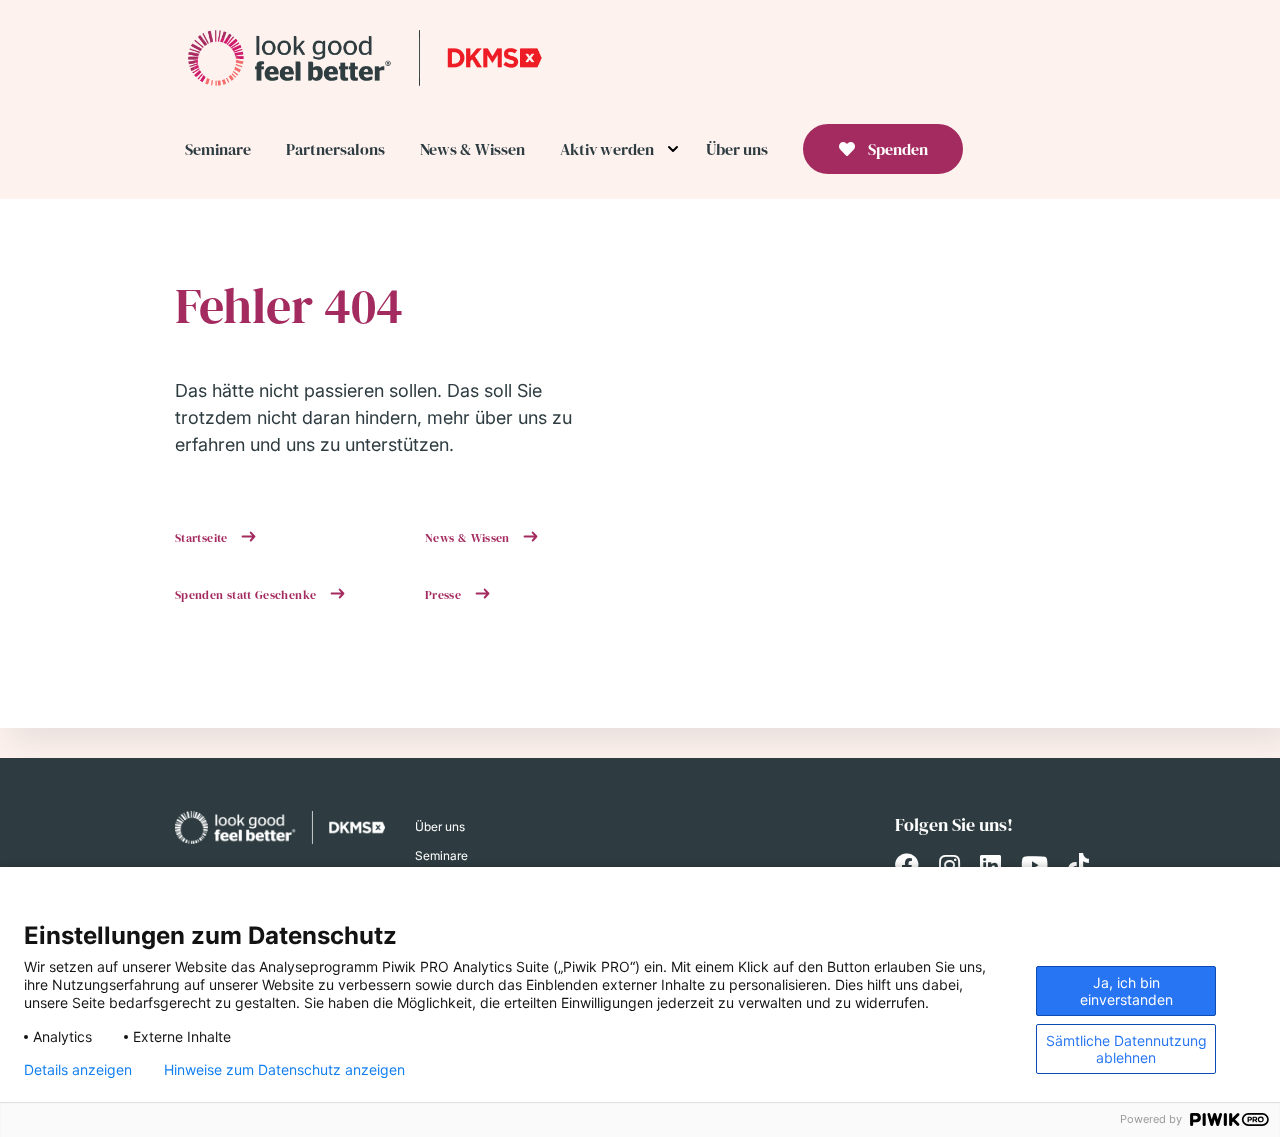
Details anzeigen (78, 1070)
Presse (445, 595)
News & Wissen (469, 538)
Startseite (203, 538)
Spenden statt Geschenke (247, 595)
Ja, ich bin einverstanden (1126, 991)
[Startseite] (365, 57)
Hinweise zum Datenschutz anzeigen (284, 1070)
